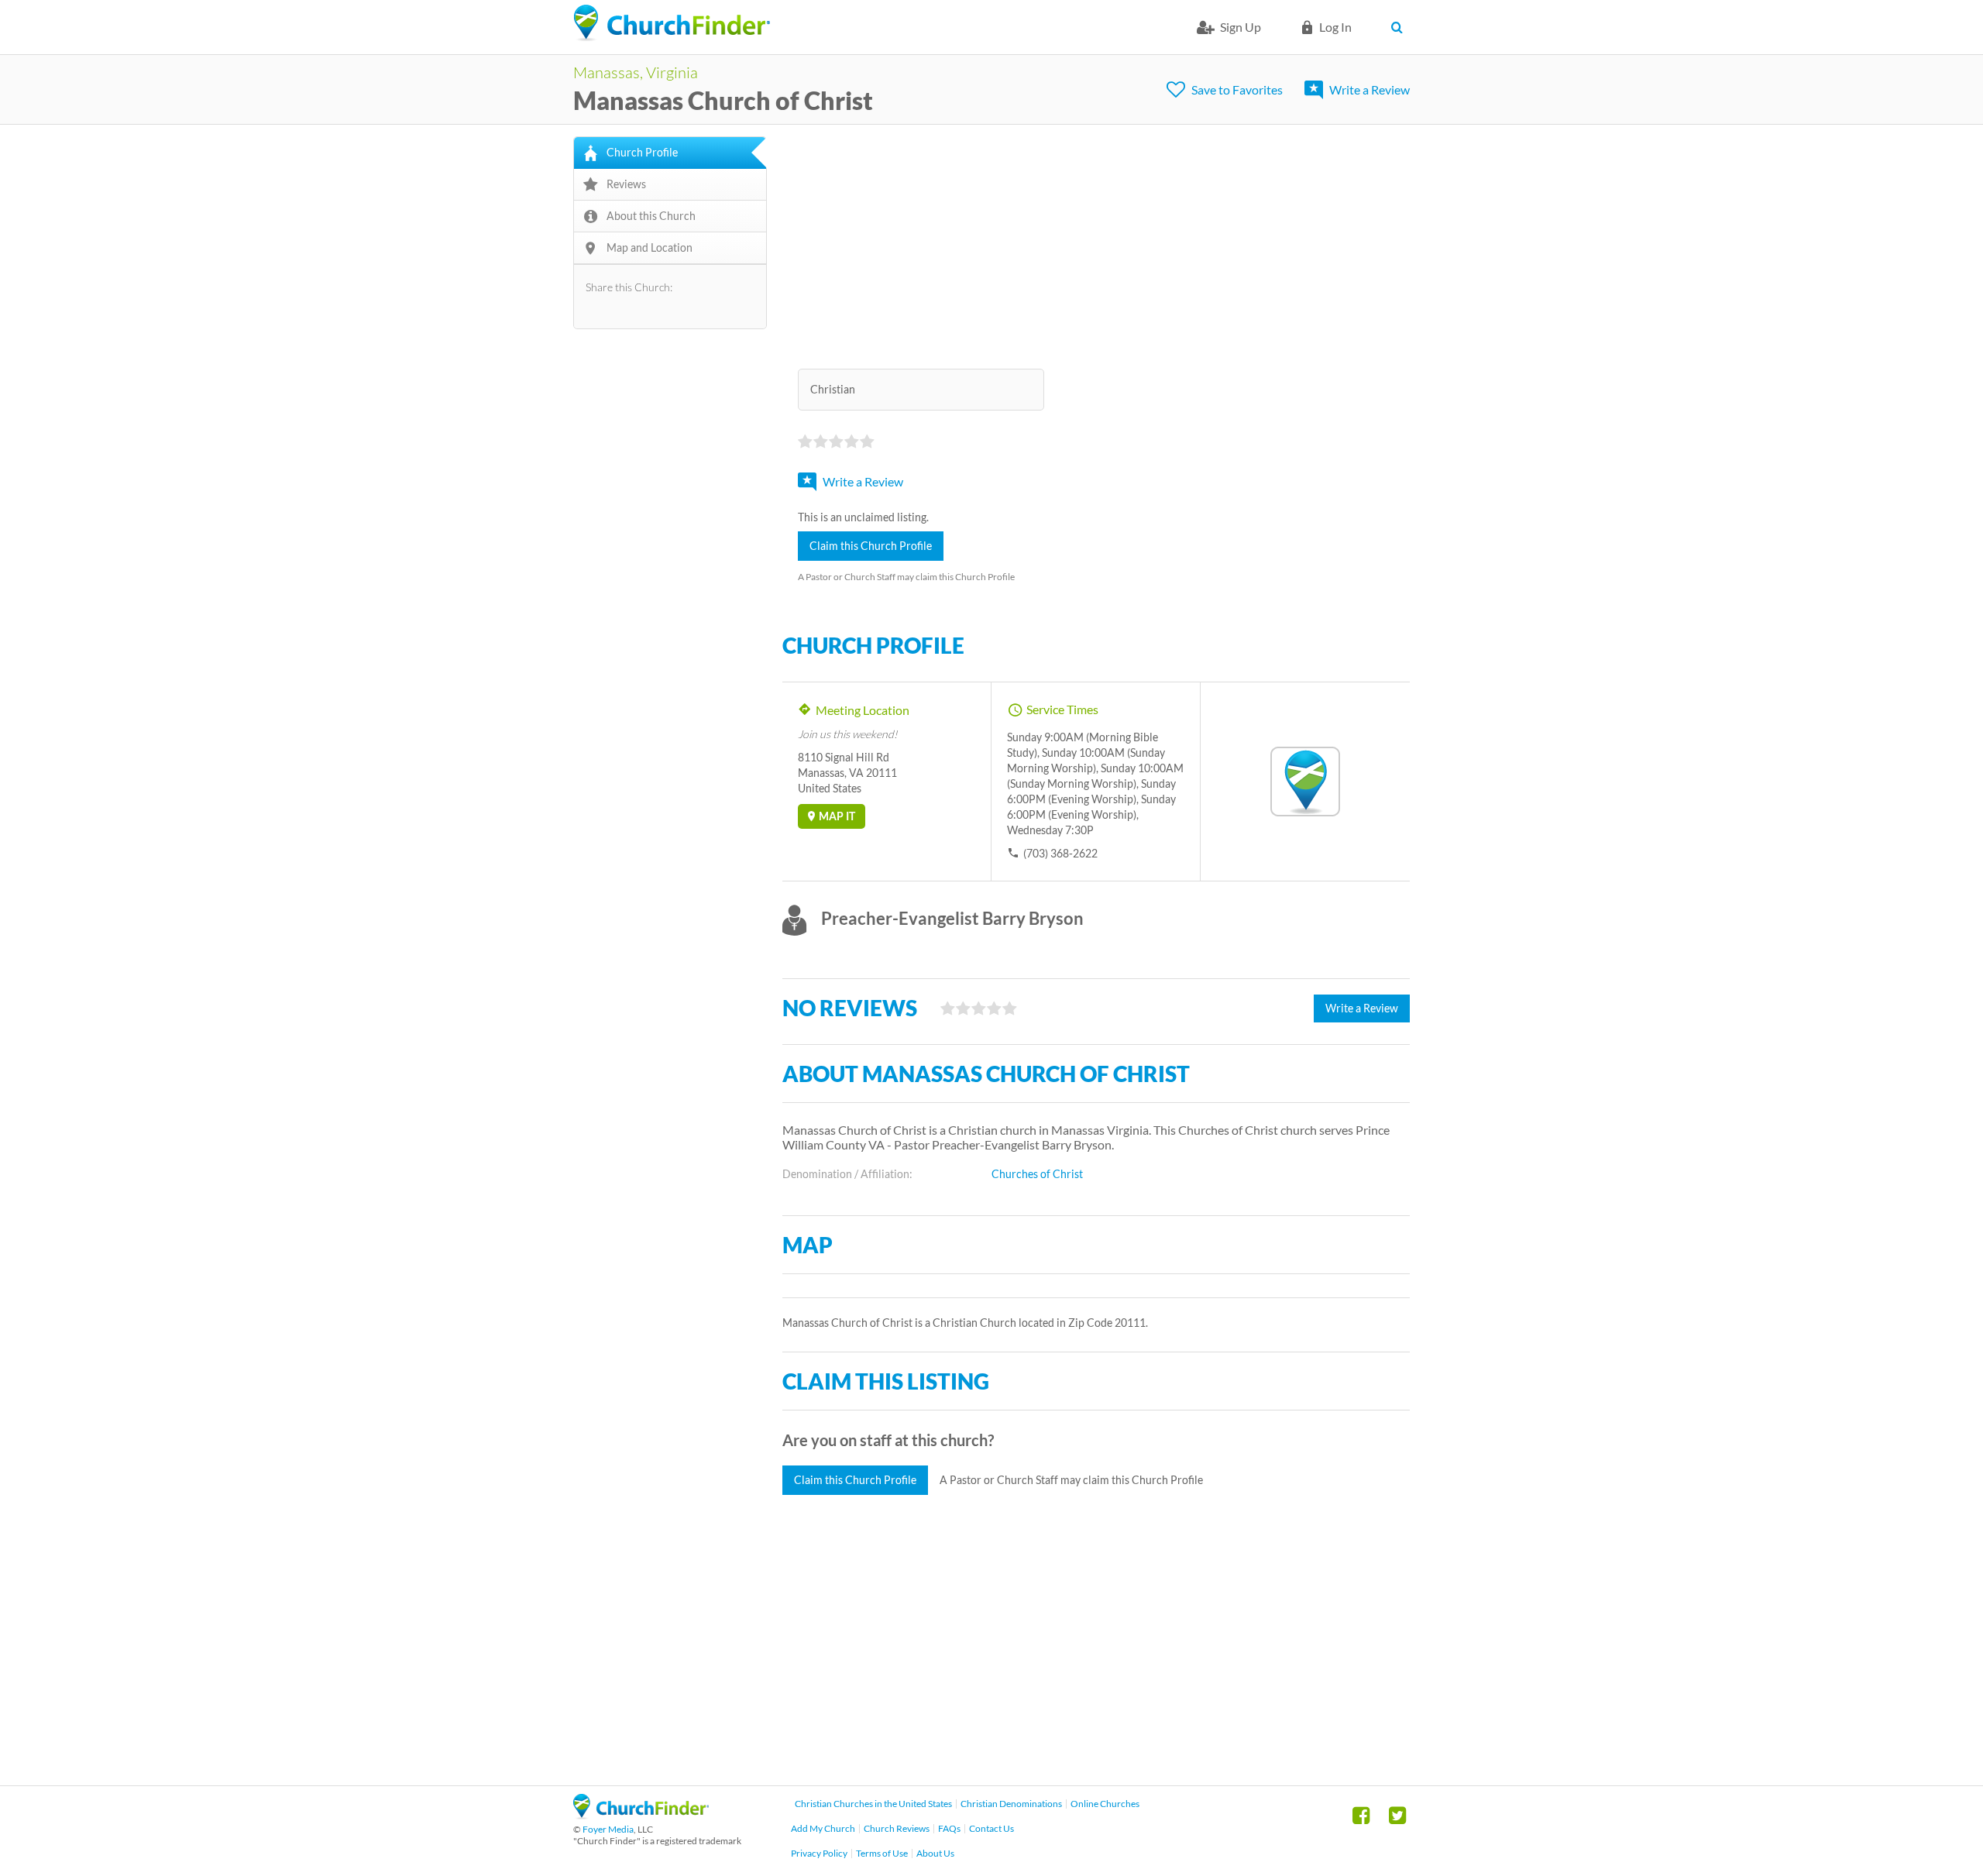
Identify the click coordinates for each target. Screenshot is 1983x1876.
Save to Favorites (1237, 89)
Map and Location (650, 247)
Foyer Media (608, 1829)
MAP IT (837, 816)
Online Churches (1105, 1804)
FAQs (949, 1828)
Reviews (626, 184)
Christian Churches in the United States (873, 1804)
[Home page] (672, 23)
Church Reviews (897, 1828)
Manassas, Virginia (636, 72)
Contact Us (991, 1828)
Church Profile (642, 152)
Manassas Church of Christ (723, 100)
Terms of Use (882, 1853)
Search (1400, 27)
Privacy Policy (819, 1853)
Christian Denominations (1011, 1804)
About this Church (651, 216)
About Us (935, 1853)
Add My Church (823, 1828)
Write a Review (1370, 89)
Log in (1335, 27)
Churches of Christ (1037, 1174)
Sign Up (1241, 27)
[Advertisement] (1096, 245)
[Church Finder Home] (641, 1814)
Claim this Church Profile (871, 546)
